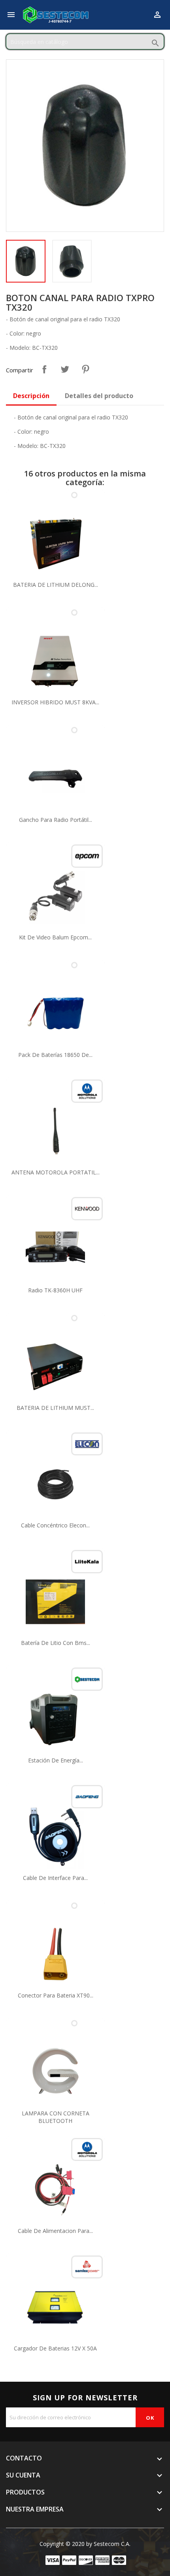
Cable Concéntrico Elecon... (55, 1525)
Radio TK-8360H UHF (55, 1290)
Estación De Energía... (56, 1760)
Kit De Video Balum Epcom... (55, 937)
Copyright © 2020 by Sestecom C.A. (85, 2544)
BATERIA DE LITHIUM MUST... (55, 1408)
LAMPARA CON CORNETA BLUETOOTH (56, 2117)
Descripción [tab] (31, 396)
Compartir (44, 369)
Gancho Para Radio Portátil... (56, 820)
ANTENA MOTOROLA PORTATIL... (56, 1172)
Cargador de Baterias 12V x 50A (55, 2348)
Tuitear (65, 369)
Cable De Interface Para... (55, 1878)
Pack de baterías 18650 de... (55, 1055)
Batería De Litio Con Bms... (56, 1643)
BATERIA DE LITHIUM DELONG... (56, 585)
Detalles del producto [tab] (99, 396)
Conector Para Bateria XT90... (56, 1995)
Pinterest (85, 369)
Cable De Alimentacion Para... (55, 2231)
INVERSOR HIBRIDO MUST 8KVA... (55, 702)
